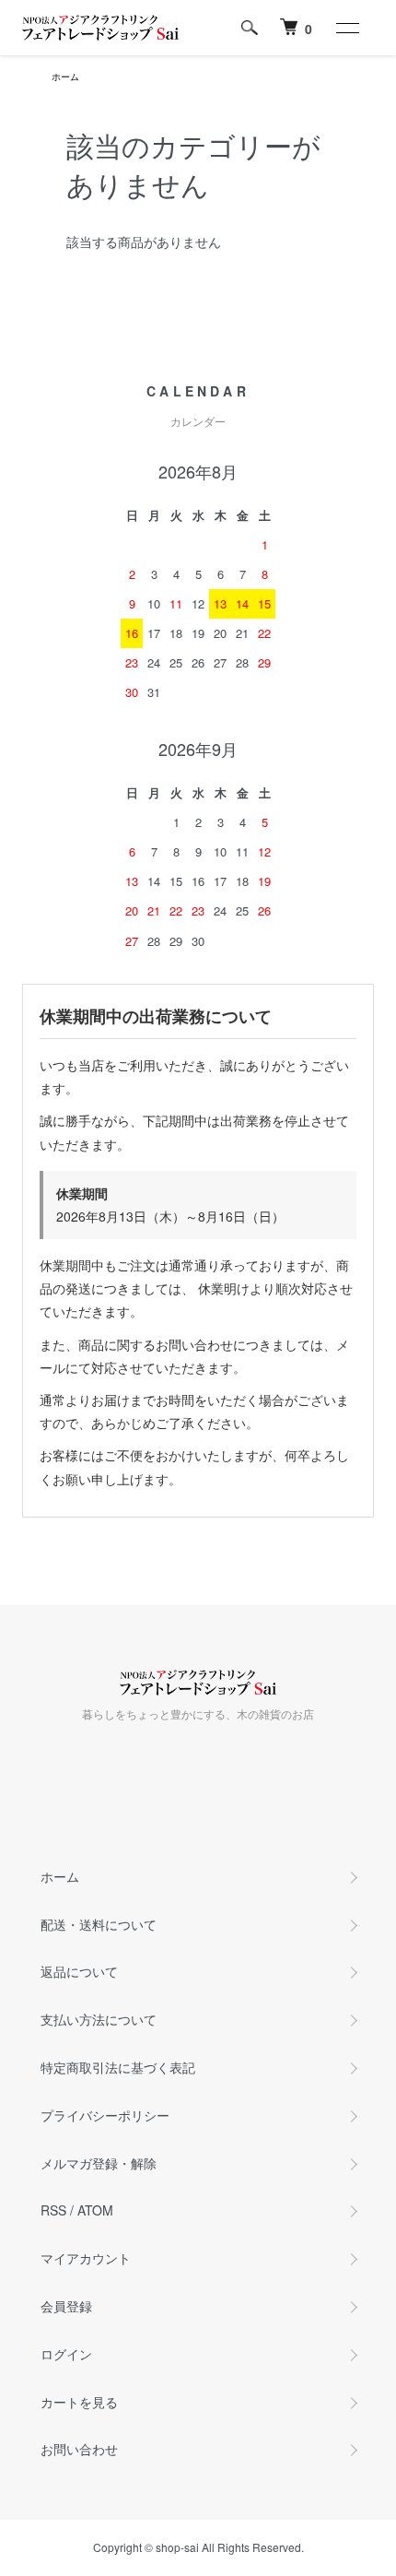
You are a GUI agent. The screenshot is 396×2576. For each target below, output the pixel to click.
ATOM (95, 2210)
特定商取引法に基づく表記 (118, 2067)
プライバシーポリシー (105, 2115)
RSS (53, 2210)
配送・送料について (99, 1924)
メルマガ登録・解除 (99, 2163)
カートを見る (79, 2402)
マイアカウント (86, 2258)
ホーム (65, 77)
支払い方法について (99, 2019)
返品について (79, 1971)
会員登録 (66, 2306)
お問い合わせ (79, 2449)
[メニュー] (346, 28)
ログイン (66, 2354)
